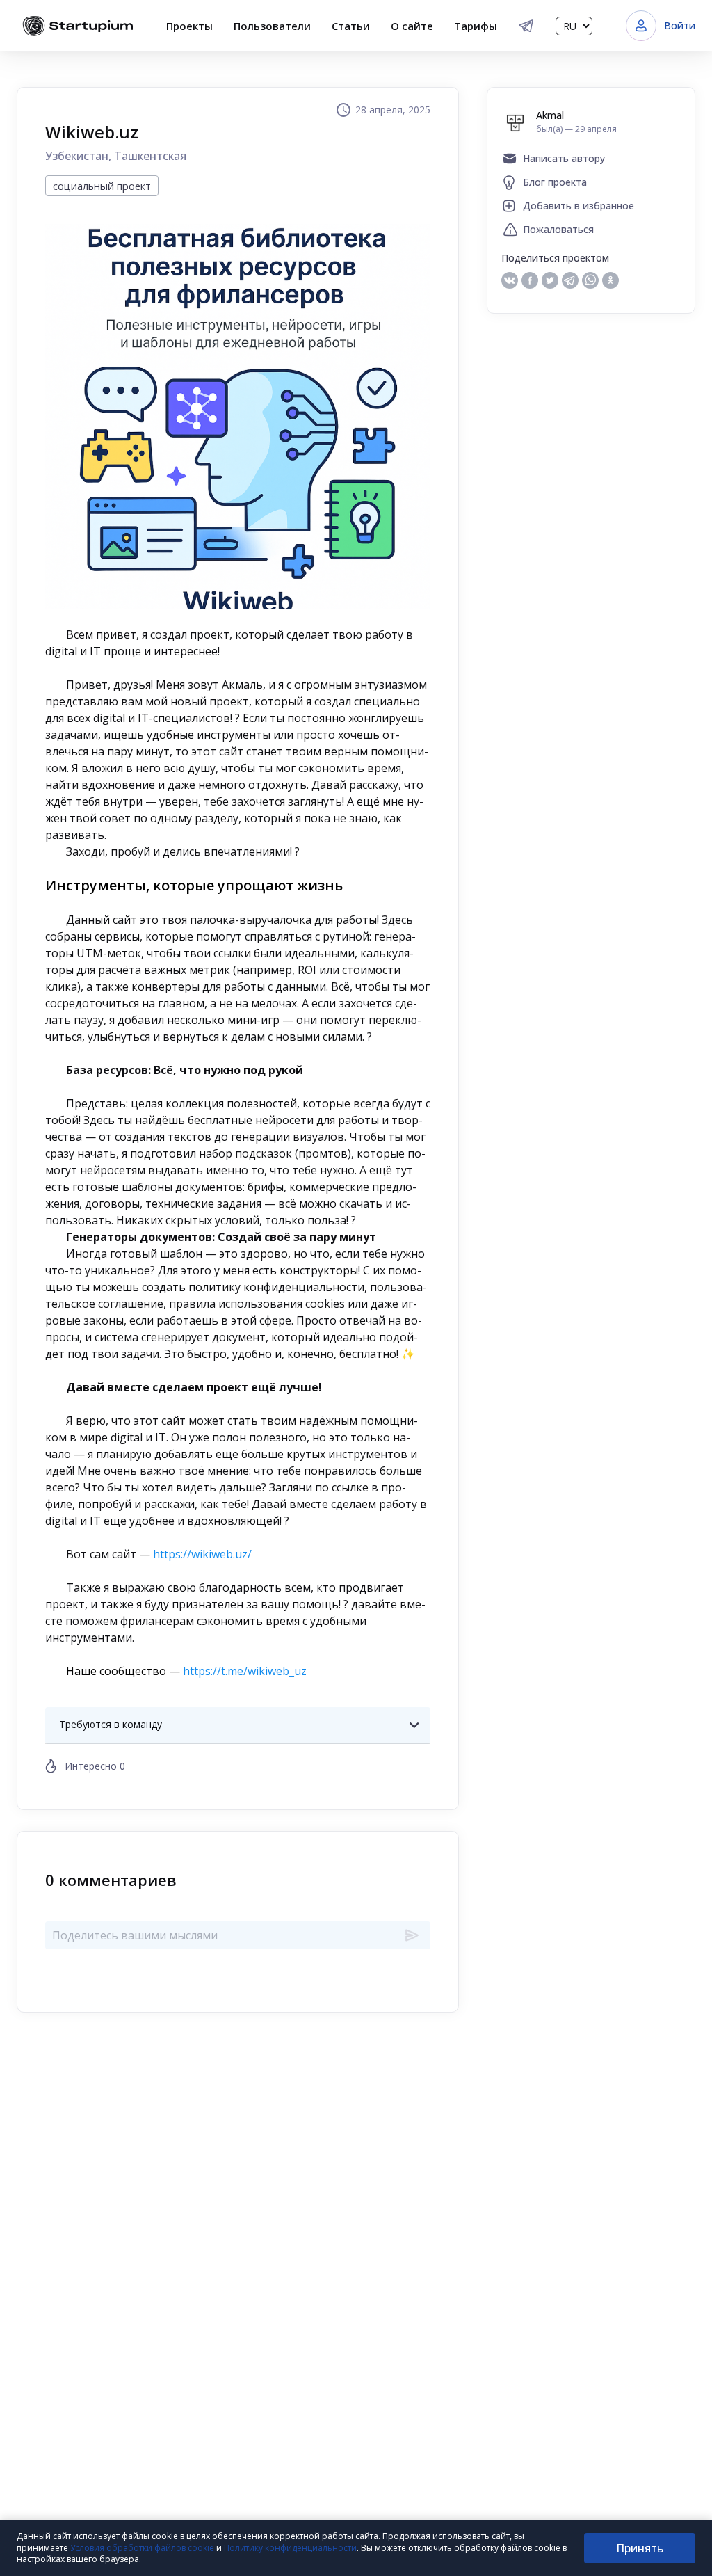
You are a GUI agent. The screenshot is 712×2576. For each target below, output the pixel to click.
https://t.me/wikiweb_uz (245, 1671)
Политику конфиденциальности (290, 2548)
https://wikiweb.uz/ (202, 1554)
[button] (238, 1725)
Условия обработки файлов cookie (142, 2548)
